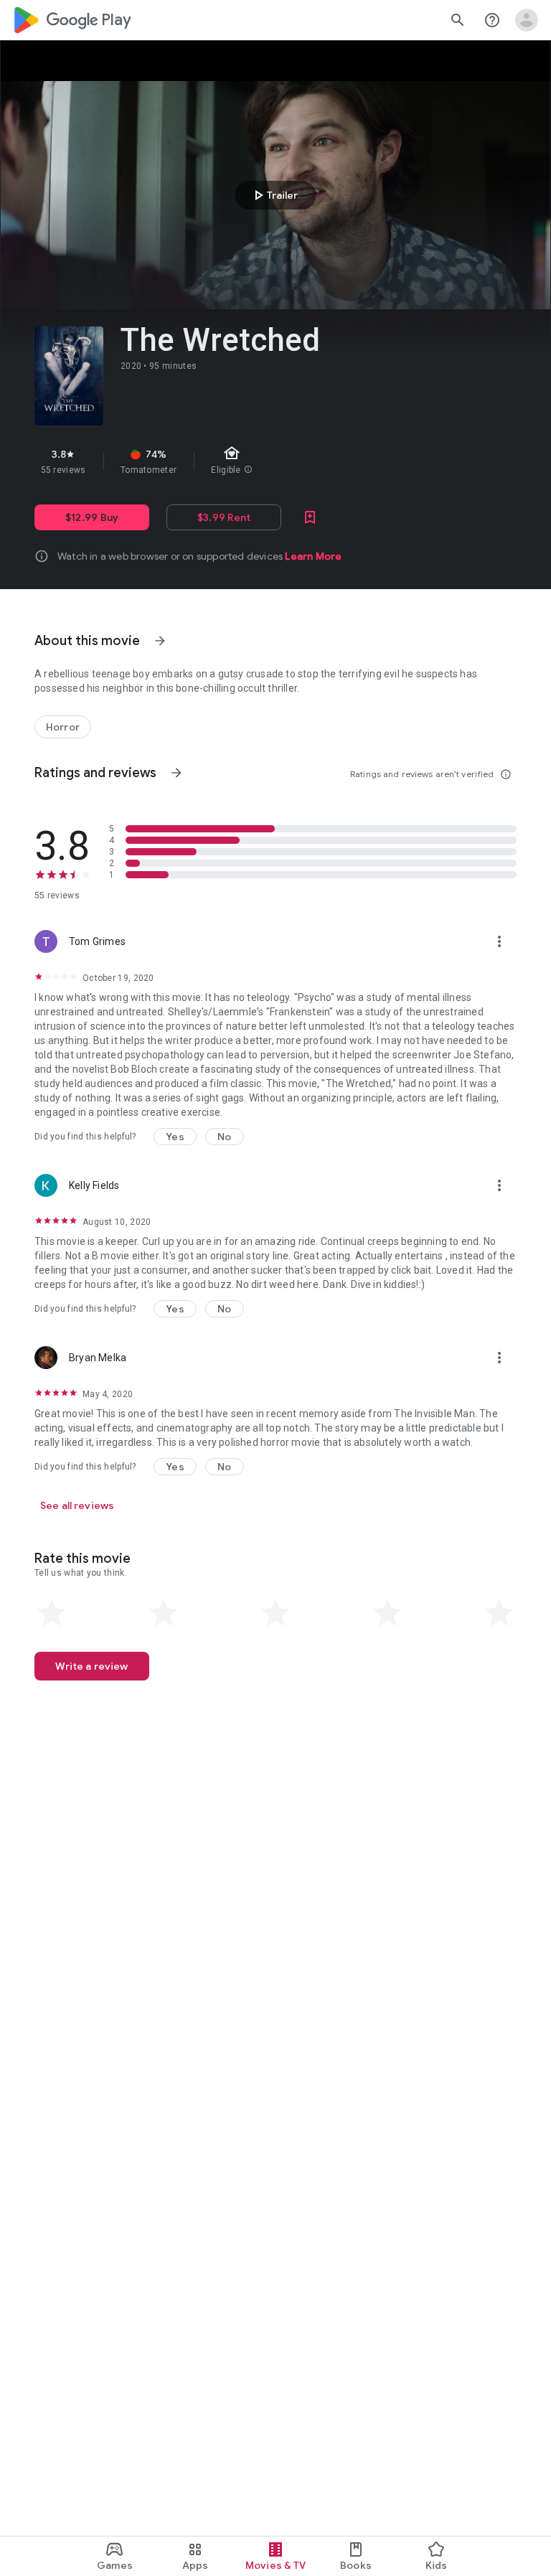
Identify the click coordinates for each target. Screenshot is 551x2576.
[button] (175, 1137)
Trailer (274, 195)
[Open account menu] (527, 20)
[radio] (52, 1613)
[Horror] (63, 727)
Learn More (313, 556)
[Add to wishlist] (310, 517)
